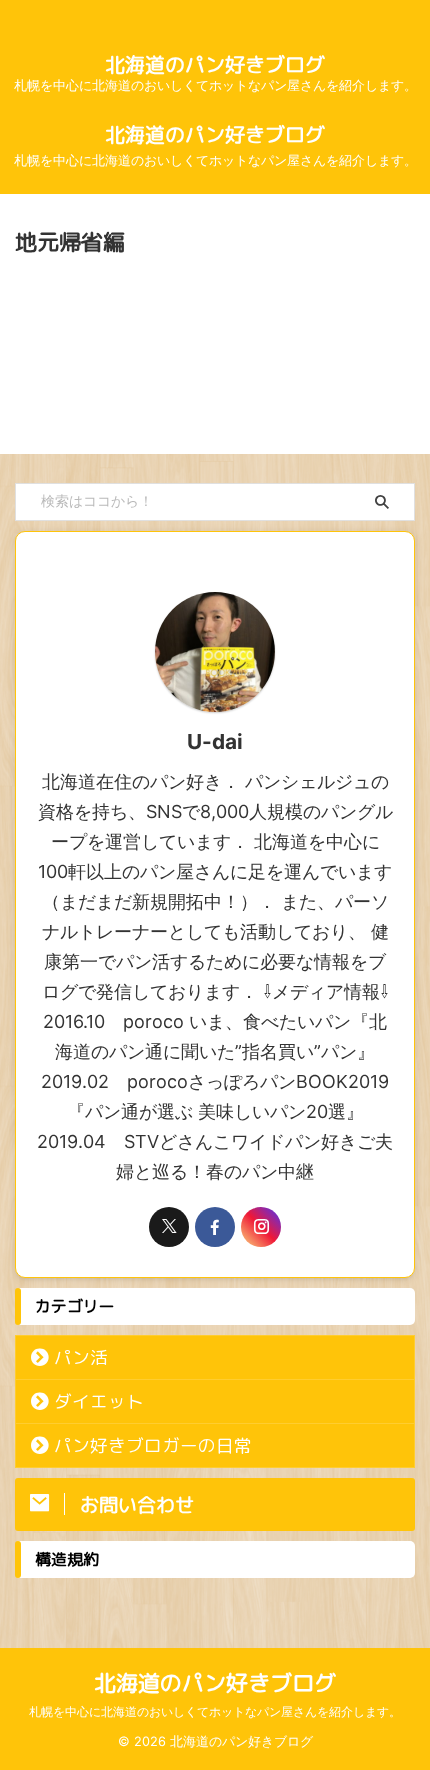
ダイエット (99, 1401)
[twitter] (169, 1227)
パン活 (81, 1357)
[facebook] (215, 1227)
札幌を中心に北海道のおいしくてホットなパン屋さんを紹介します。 (215, 1711)
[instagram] (261, 1227)
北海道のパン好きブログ (215, 64)
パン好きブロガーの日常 (153, 1445)
